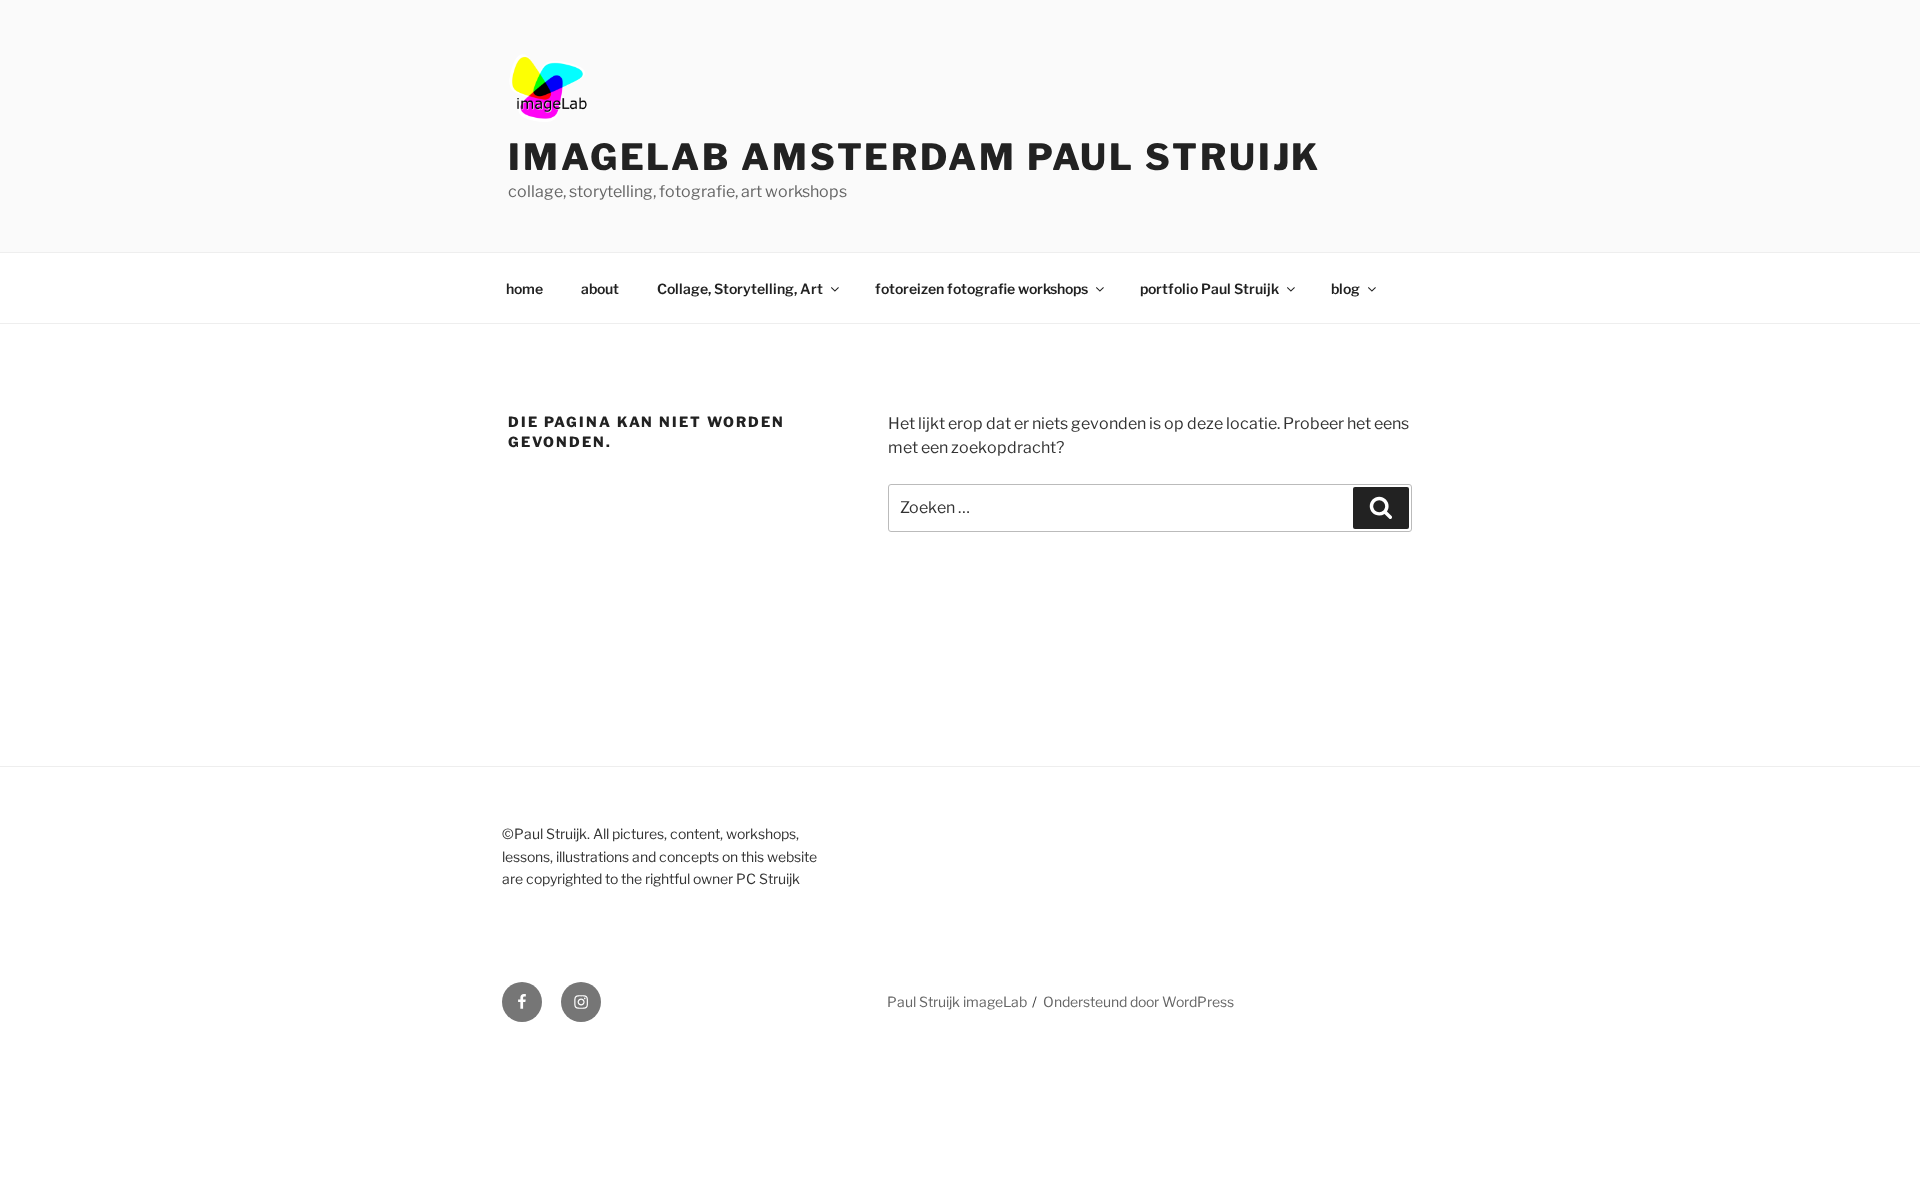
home (524, 288)
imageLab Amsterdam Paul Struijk (914, 157)
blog (1345, 288)
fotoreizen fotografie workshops (981, 288)
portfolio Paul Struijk (1209, 288)
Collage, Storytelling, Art (740, 288)
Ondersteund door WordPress (1138, 1001)
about (600, 288)
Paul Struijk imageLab (957, 1001)
